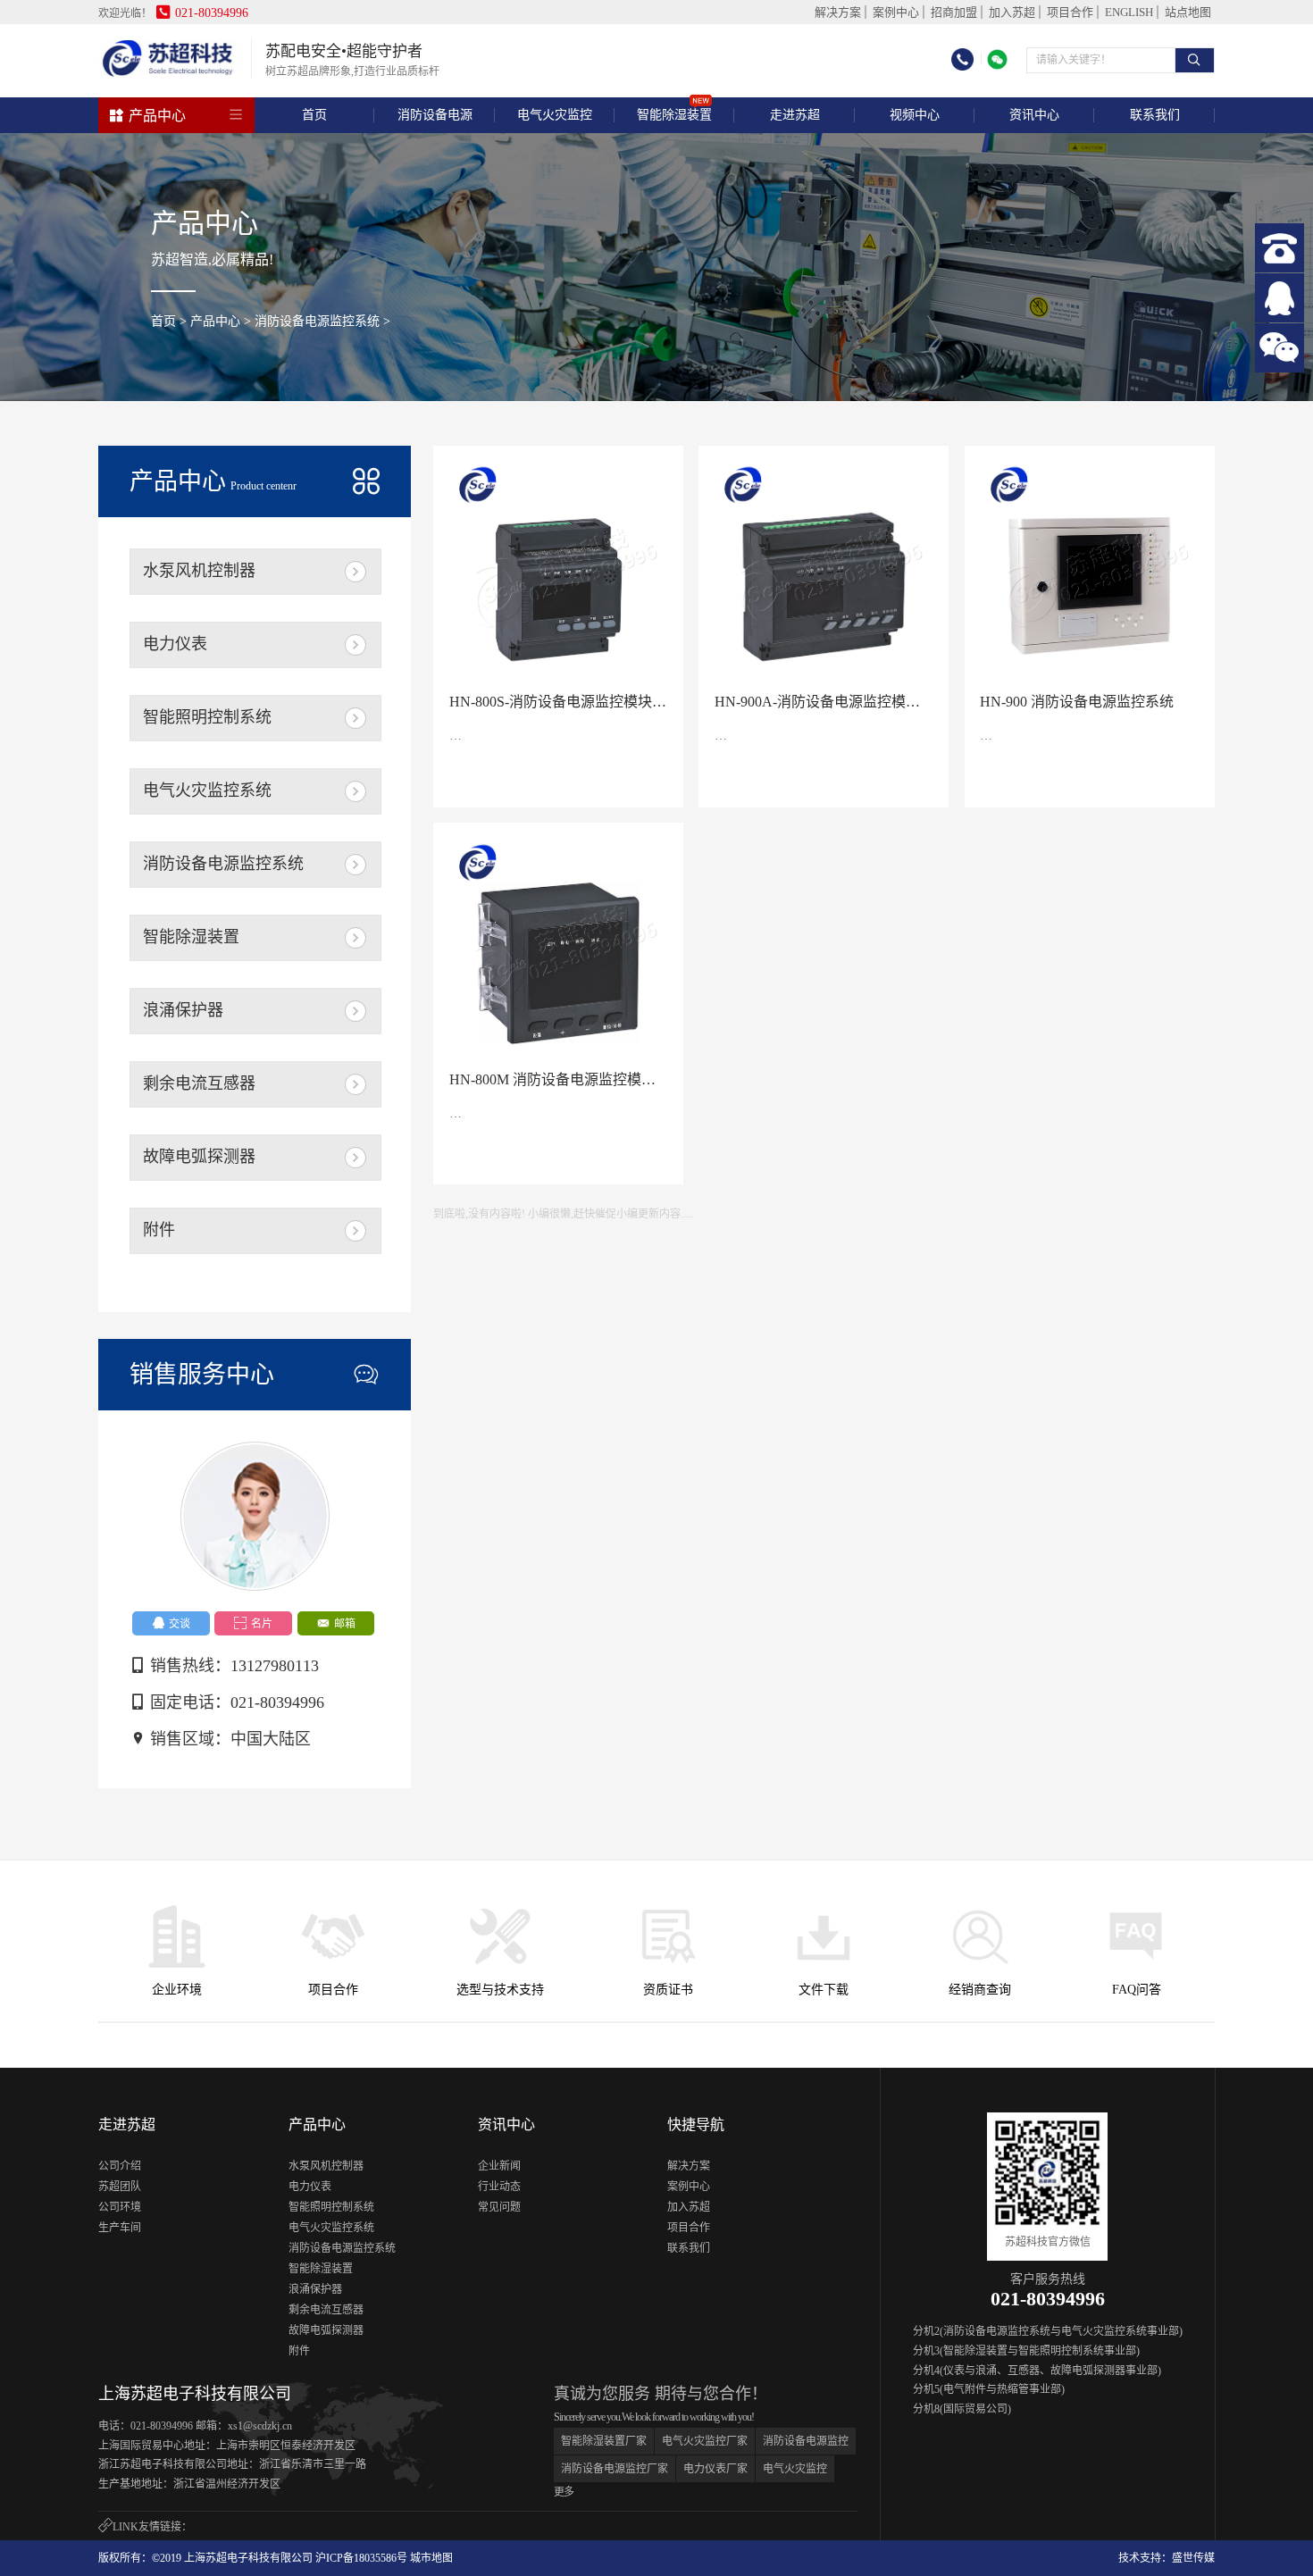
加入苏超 (1012, 12)
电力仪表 (175, 644)
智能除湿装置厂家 (604, 2441)
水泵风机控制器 (199, 571)
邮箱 (336, 1624)
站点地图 (1188, 12)
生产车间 (120, 2228)
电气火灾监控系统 (207, 790)
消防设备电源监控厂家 (615, 2469)
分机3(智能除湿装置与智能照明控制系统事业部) (1026, 2351)
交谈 (171, 1624)
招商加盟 (954, 12)
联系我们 (689, 2248)
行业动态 (499, 2187)
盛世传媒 (1193, 2558)
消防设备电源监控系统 (317, 321)
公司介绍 (120, 2166)
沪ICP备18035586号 (361, 2558)
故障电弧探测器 (199, 1157)
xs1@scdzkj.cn (260, 2426)
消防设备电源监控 (806, 2441)
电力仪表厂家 (715, 2469)
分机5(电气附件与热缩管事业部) (989, 2389)
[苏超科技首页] (168, 75)
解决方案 (838, 12)
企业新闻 (499, 2166)
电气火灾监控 (795, 2469)
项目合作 (1070, 12)
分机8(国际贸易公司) (962, 2409)
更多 (564, 2492)
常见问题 (499, 2207)
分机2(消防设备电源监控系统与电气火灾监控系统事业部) (1048, 2331)
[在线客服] (1280, 298)
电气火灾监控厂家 (705, 2441)
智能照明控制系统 (207, 717)
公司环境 (120, 2207)
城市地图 (431, 2558)
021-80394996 (202, 13)
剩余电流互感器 (199, 1083)
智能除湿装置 (191, 937)
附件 (159, 1230)
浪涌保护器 (183, 1010)
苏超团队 (120, 2187)
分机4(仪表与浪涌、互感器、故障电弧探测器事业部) (1037, 2371)
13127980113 (275, 1666)
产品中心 (148, 116)
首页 (314, 115)
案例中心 (896, 12)
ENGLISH (1129, 12)
